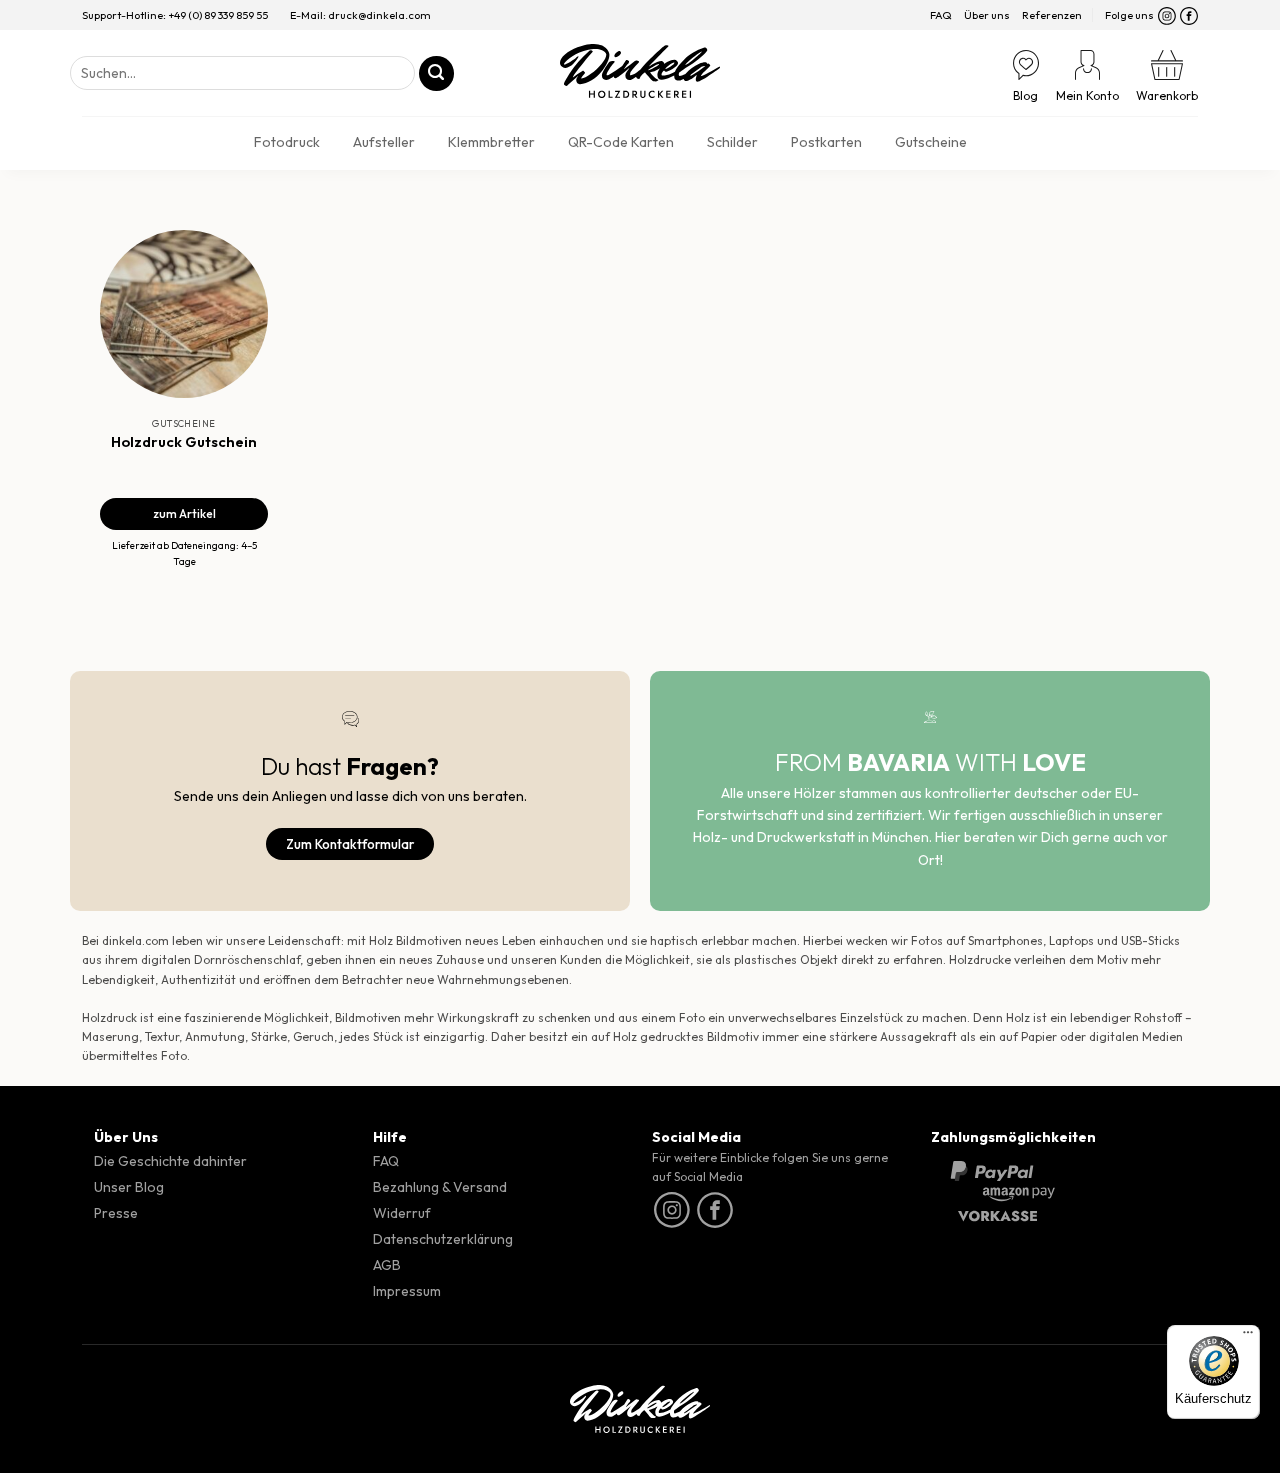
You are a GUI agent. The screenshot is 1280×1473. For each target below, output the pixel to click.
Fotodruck (287, 142)
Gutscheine (931, 142)
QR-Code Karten (621, 142)
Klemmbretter (491, 142)
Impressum (407, 1291)
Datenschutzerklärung (443, 1239)
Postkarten (826, 142)
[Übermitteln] (436, 73)
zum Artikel (184, 513)
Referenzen (1052, 15)
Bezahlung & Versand (440, 1187)
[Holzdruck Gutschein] (184, 314)
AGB (387, 1265)
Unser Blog (129, 1187)
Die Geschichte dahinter (170, 1161)
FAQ (941, 15)
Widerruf (402, 1213)
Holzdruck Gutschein (184, 441)
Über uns (987, 15)
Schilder (732, 142)
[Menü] (1248, 1337)
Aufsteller (384, 142)
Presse (116, 1213)
